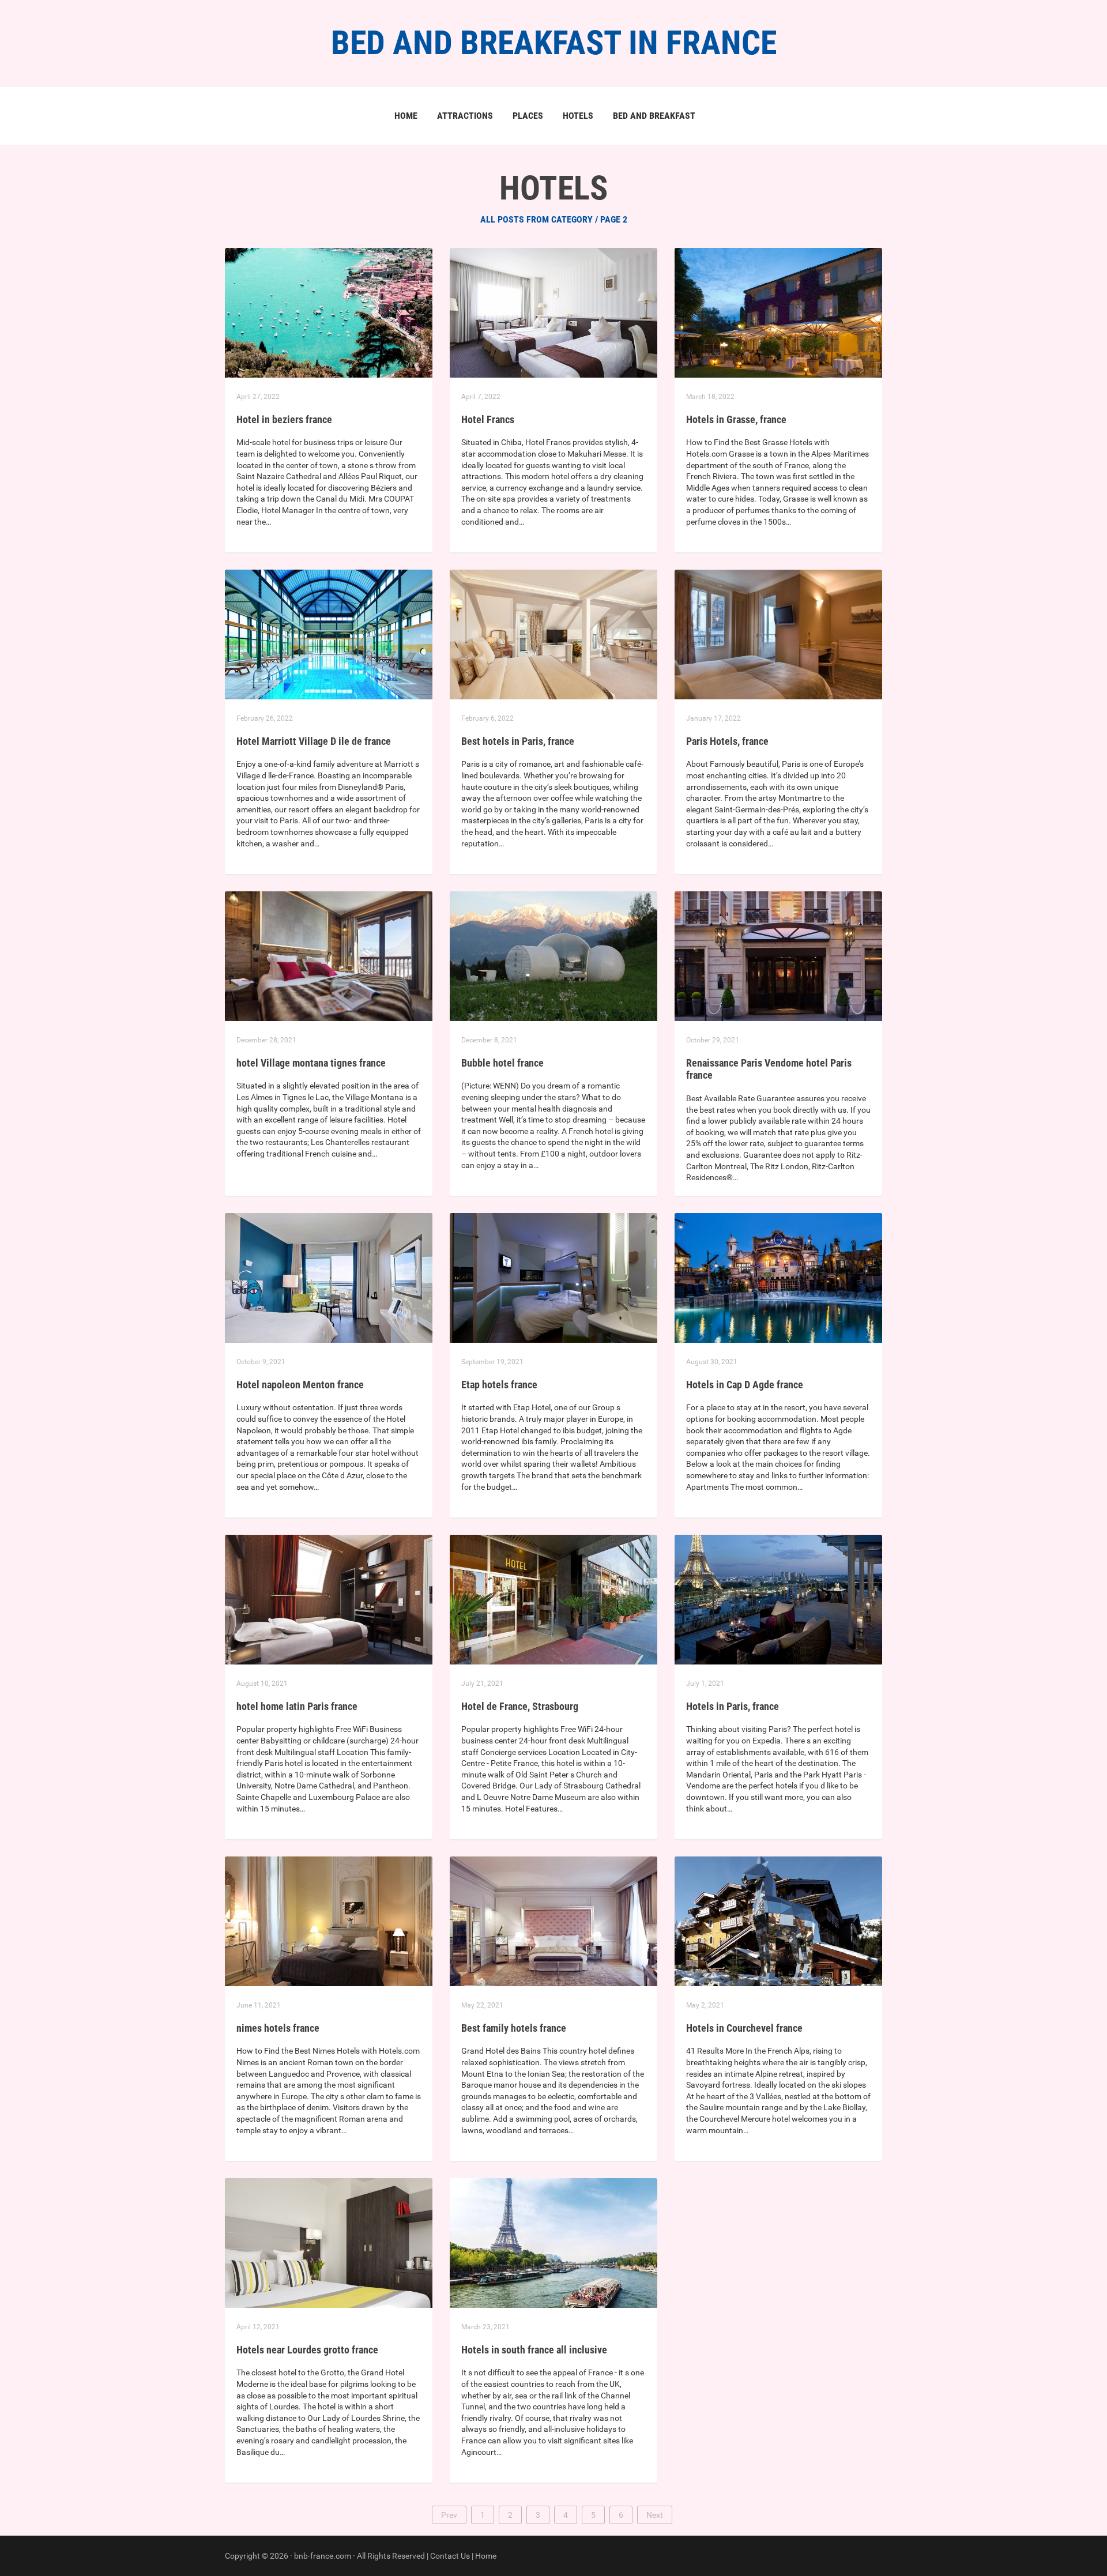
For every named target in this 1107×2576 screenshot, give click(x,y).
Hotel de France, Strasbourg (520, 1706)
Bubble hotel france (502, 1063)
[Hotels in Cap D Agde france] (778, 1277)
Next (655, 2515)
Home (406, 116)
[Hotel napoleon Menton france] (329, 1277)
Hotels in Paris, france (733, 1706)
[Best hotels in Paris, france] (553, 634)
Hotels (578, 116)
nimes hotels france (278, 2028)
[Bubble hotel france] (553, 955)
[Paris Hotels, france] (778, 634)
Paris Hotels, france (727, 741)
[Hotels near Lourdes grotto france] (329, 2242)
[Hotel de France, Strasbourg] (553, 1599)
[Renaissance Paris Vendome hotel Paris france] (778, 955)
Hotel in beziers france (284, 419)
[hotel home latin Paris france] (329, 1599)
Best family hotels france (514, 2028)
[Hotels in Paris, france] (778, 1599)
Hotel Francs (488, 419)
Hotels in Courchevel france (744, 2028)
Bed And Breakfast (654, 116)
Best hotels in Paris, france (518, 741)
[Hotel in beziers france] (329, 312)
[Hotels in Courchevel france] (778, 1920)
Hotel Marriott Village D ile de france (314, 741)
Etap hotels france (499, 1385)
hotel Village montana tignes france (311, 1063)
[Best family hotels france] (553, 1920)
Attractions (465, 116)
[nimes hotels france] (329, 1920)
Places (528, 116)
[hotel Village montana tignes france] (329, 955)
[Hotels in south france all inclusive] (553, 2242)
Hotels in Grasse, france (736, 419)
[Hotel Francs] (553, 312)
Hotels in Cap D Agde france (745, 1385)
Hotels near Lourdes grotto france (307, 2350)
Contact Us (450, 2556)
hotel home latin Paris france (297, 1706)
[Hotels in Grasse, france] (778, 312)
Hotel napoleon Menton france (300, 1385)
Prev (449, 2515)
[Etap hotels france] (553, 1277)
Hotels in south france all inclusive (534, 2350)
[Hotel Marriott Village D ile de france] (329, 634)
